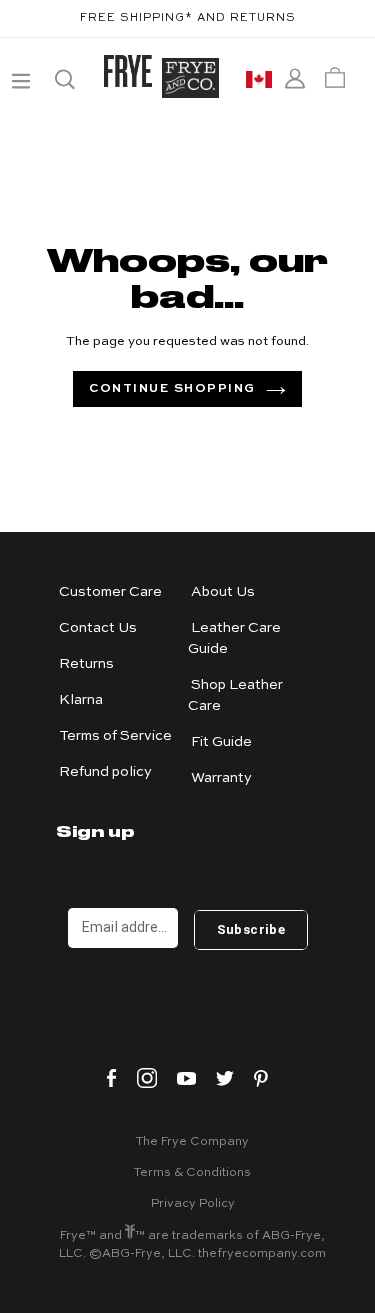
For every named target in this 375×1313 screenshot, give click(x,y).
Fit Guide (221, 742)
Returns (86, 664)
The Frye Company (192, 1142)
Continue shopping (172, 389)
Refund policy (105, 772)
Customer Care (110, 592)
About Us (223, 592)
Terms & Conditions (192, 1173)
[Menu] (19, 78)
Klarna (81, 700)
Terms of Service (115, 736)
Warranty (221, 778)
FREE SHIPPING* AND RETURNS (188, 18)
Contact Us (98, 628)
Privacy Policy (193, 1204)
